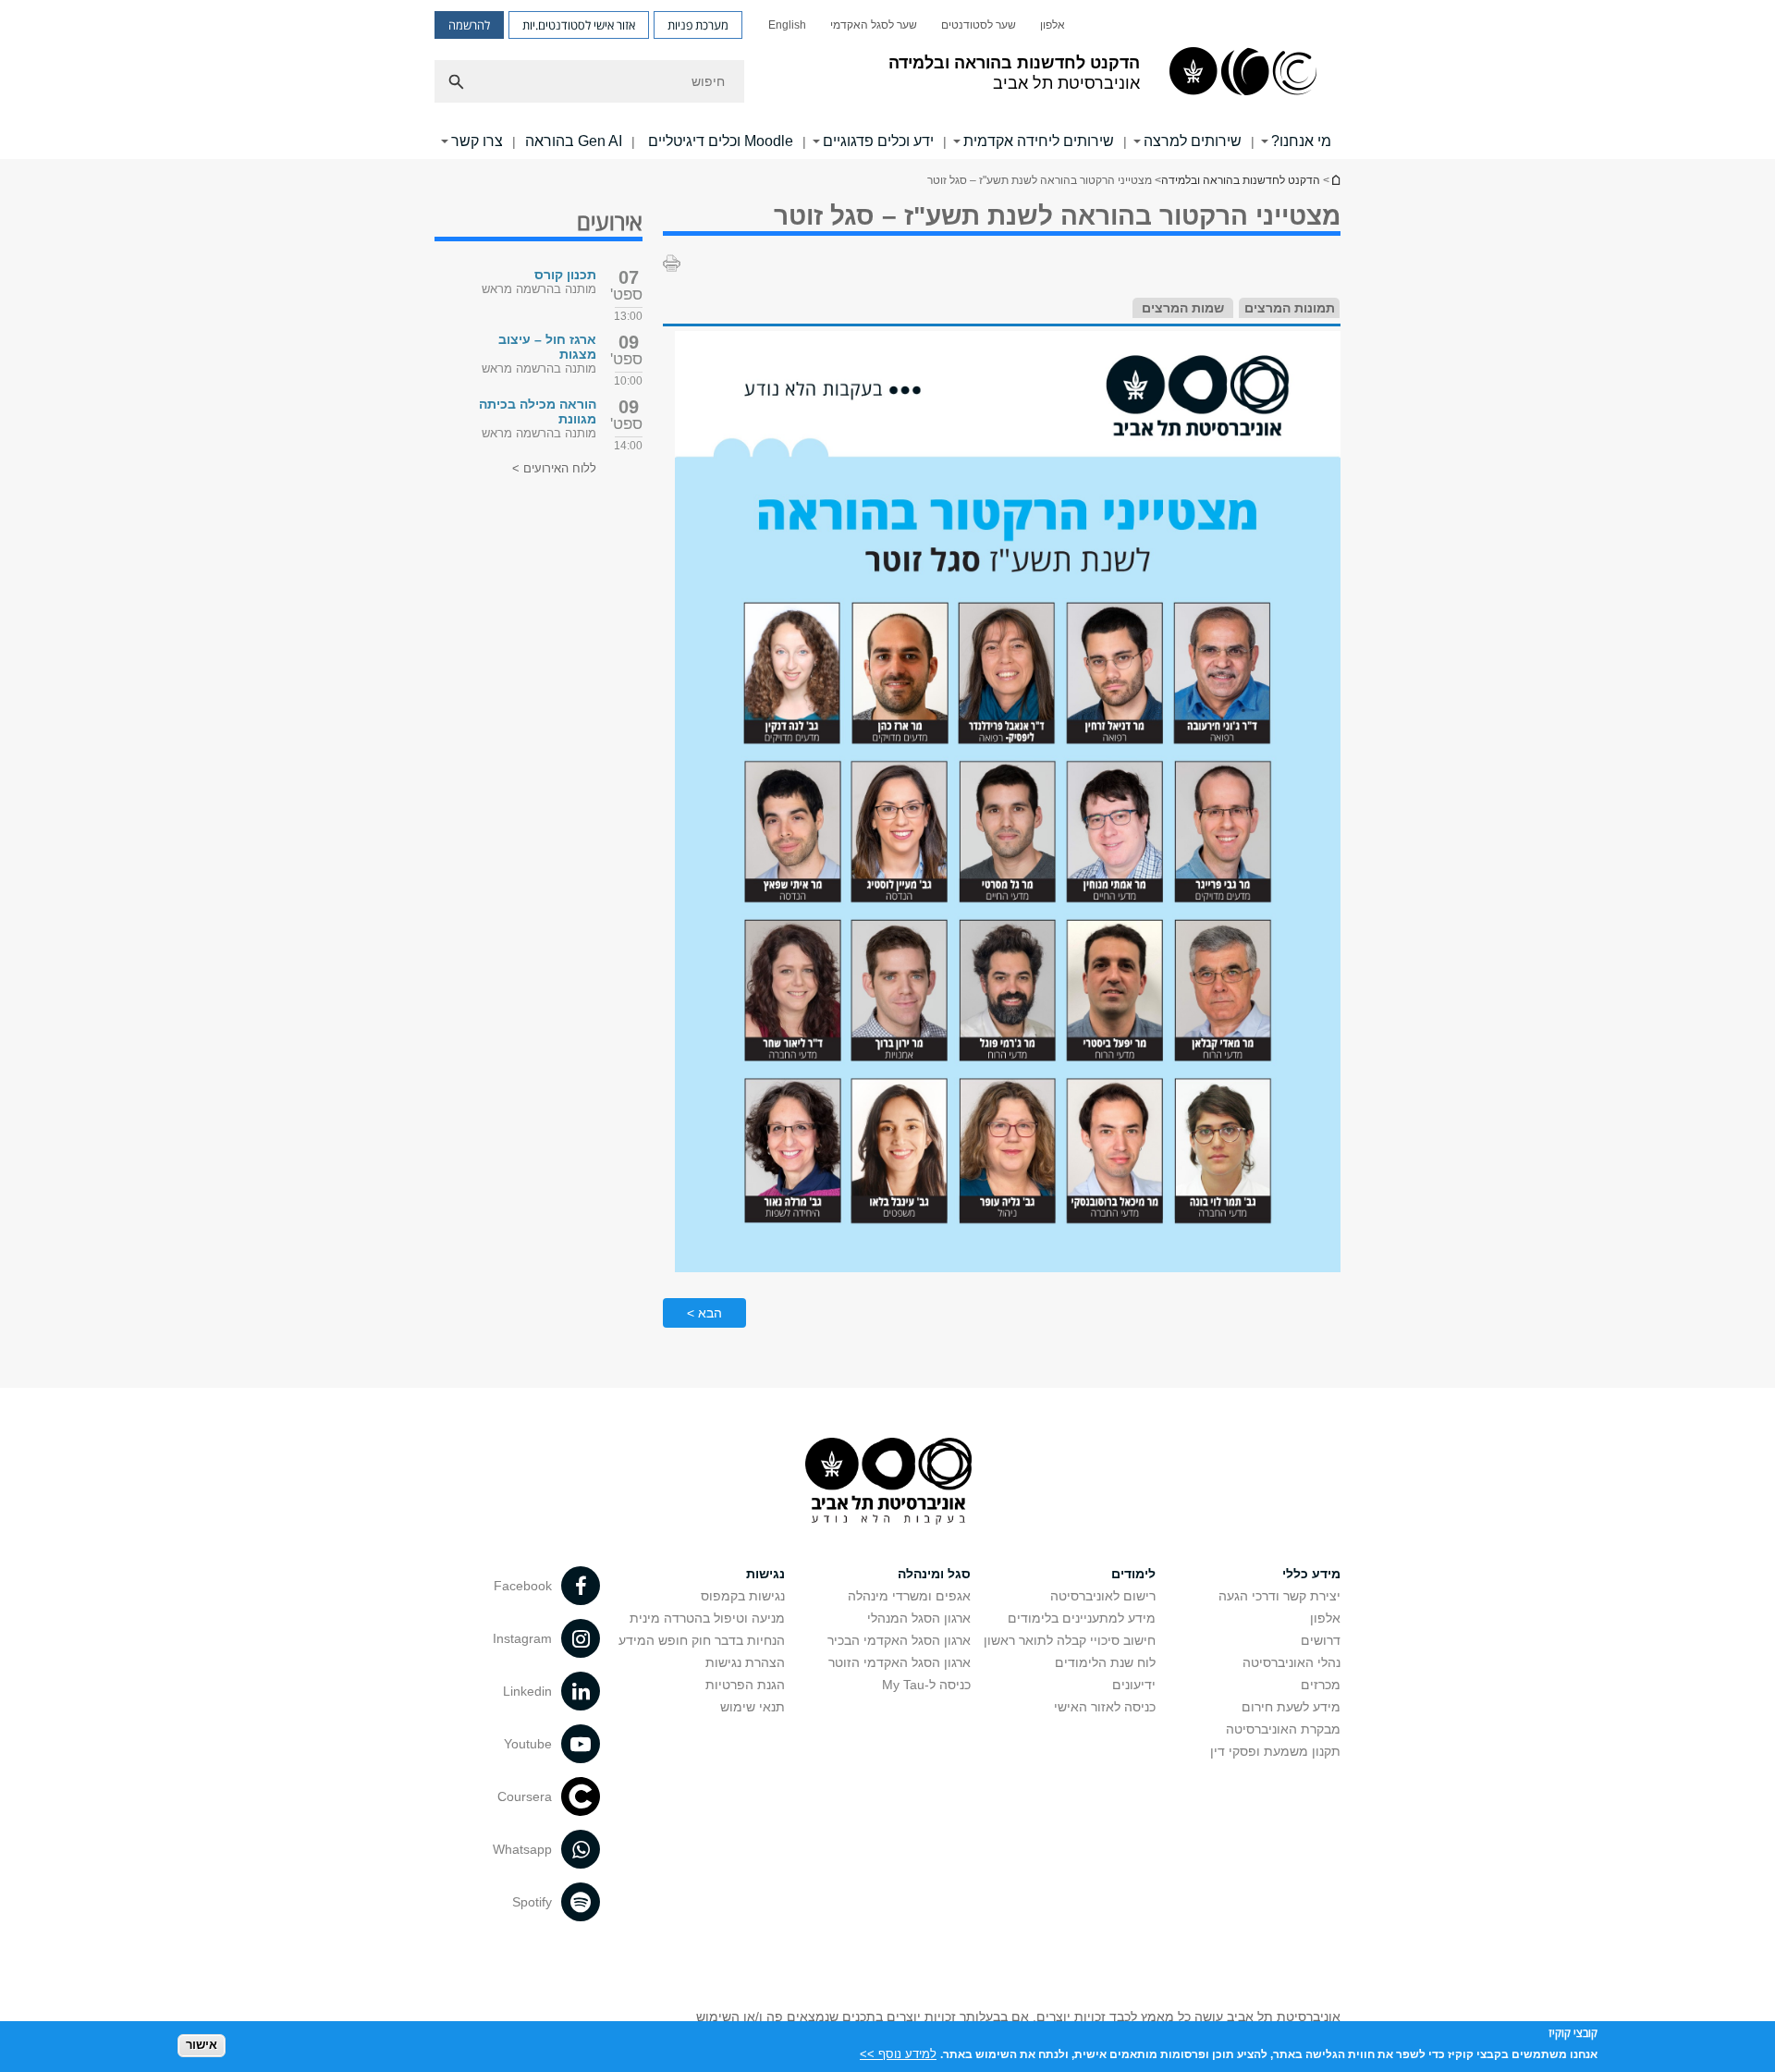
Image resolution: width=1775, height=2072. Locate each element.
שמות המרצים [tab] (1183, 308)
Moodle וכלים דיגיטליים (719, 141)
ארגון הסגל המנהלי (919, 1618)
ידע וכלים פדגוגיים (878, 141)
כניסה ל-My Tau (926, 1685)
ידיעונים (1134, 1685)
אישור (202, 2045)
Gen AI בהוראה (574, 141)
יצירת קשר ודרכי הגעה (1279, 1596)
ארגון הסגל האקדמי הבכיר (899, 1640)
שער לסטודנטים (979, 25)
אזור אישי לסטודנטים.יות (579, 25)
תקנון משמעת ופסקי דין (1275, 1751)
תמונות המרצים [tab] (1290, 308)
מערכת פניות (698, 25)
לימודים (1133, 1574)
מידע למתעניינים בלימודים (1082, 1618)
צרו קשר (477, 141)
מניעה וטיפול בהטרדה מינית (707, 1618)
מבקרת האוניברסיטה (1283, 1729)
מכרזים (1321, 1685)
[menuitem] (1053, 25)
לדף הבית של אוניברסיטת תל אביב (1335, 180)
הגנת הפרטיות (745, 1685)
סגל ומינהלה (934, 1574)
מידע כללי (1311, 1574)
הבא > (704, 1313)
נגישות (765, 1574)
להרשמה (469, 25)
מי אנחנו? (1301, 141)
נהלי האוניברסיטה (1291, 1662)
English (787, 25)
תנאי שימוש (753, 1707)
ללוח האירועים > (554, 468)
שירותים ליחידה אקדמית (1039, 141)
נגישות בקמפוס (743, 1596)
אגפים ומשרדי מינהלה (909, 1596)
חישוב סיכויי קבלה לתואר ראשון (1070, 1640)
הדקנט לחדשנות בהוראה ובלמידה (1241, 180)
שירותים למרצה (1193, 141)
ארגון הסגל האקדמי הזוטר (900, 1662)
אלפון (1053, 25)
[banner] (887, 80)
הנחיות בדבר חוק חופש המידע (702, 1640)
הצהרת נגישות (745, 1662)
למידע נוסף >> (898, 2053)
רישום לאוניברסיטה (1103, 1596)
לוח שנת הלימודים (1105, 1662)
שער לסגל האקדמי (874, 25)
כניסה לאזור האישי (1105, 1707)
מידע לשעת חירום (1291, 1707)
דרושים (1321, 1640)
